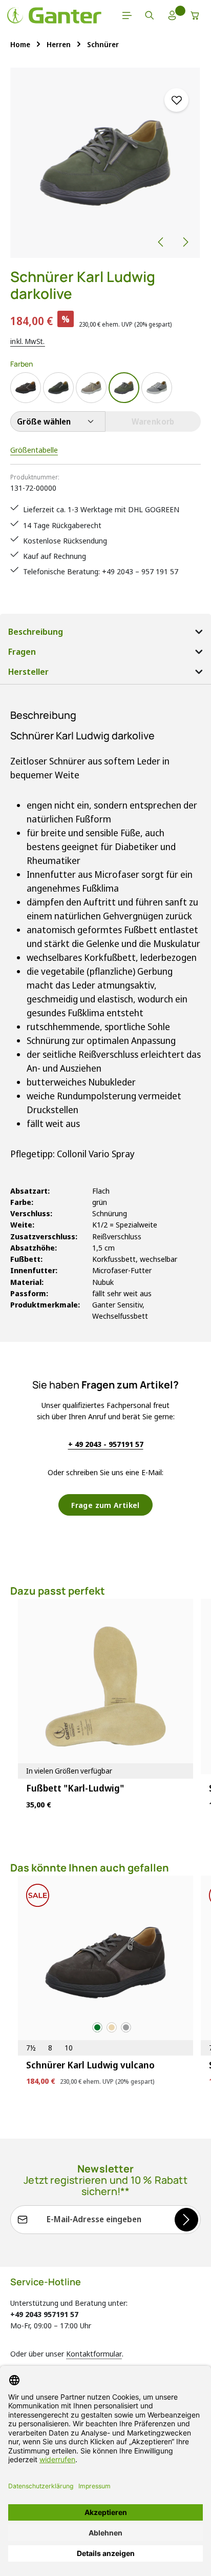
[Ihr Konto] (172, 15)
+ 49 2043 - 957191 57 (106, 1444)
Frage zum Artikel (105, 1505)
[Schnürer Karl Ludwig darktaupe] (91, 388)
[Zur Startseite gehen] (54, 15)
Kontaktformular (94, 2353)
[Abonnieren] (186, 2220)
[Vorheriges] (161, 242)
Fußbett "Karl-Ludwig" (75, 1788)
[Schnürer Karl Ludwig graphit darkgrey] (157, 388)
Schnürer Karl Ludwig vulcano (90, 2065)
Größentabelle (34, 450)
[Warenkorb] (195, 15)
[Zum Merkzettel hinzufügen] (176, 100)
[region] (105, 163)
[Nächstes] (185, 242)
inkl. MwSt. (28, 341)
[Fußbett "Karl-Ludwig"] (105, 1686)
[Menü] (127, 15)
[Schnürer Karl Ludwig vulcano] (26, 388)
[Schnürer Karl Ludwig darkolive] (105, 163)
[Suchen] (150, 15)
